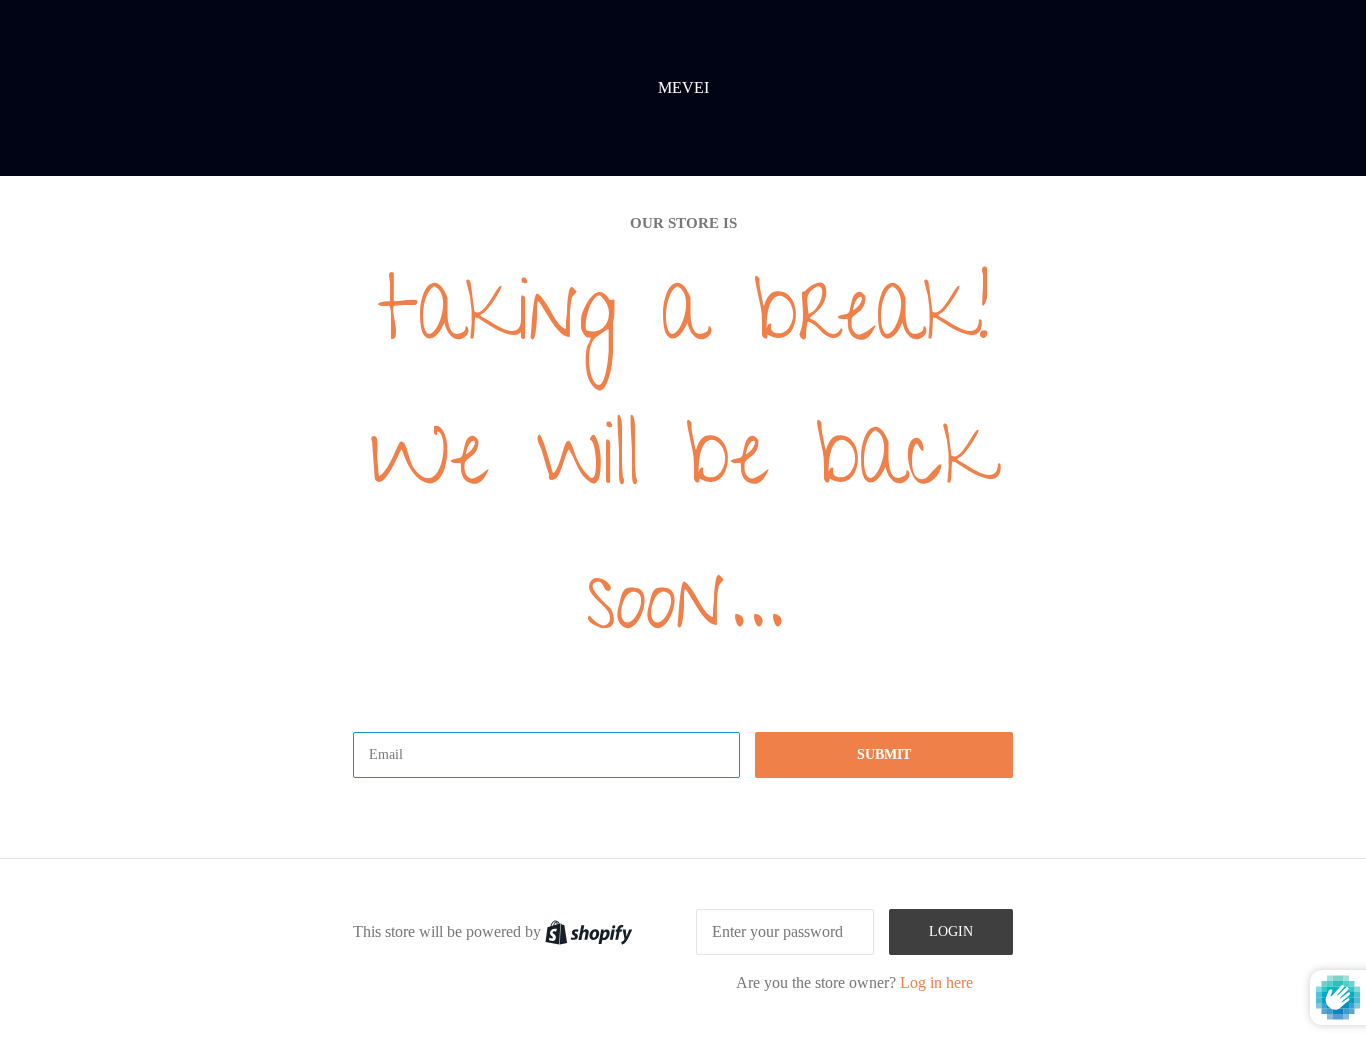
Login (951, 931)
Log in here (936, 982)
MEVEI (683, 87)
